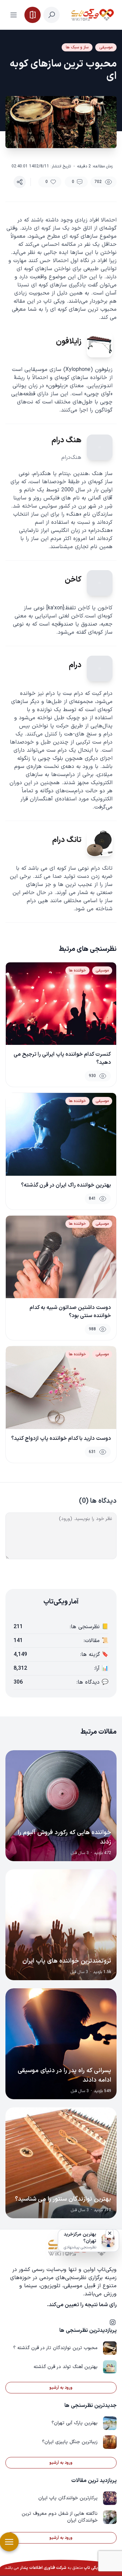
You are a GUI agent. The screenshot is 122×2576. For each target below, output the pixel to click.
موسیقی (106, 47)
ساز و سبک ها (77, 47)
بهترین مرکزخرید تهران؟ (80, 2238)
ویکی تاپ (92, 2568)
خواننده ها (77, 970)
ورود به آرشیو (61, 2388)
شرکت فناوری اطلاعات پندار (43, 2568)
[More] (20, 182)
